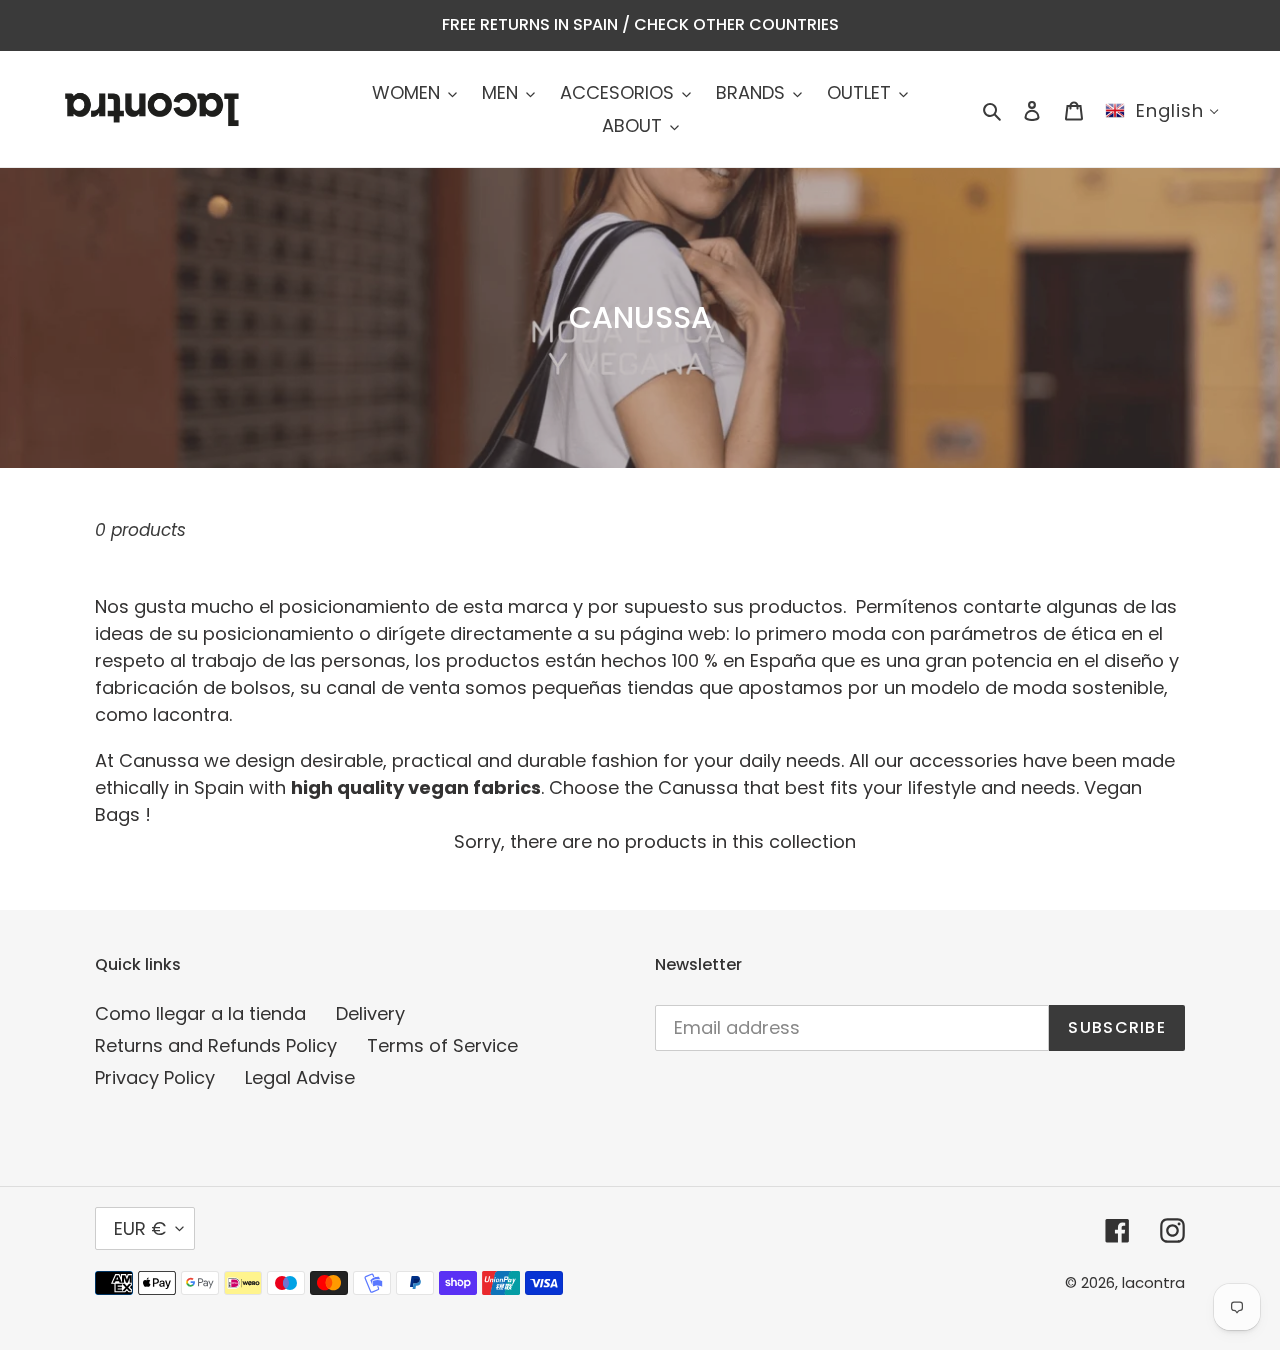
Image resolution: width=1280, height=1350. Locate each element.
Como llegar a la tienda (200, 1013)
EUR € (140, 1228)
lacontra (1153, 1282)
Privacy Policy (155, 1077)
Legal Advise (300, 1077)
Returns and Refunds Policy (216, 1045)
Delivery (370, 1013)
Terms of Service (442, 1045)
